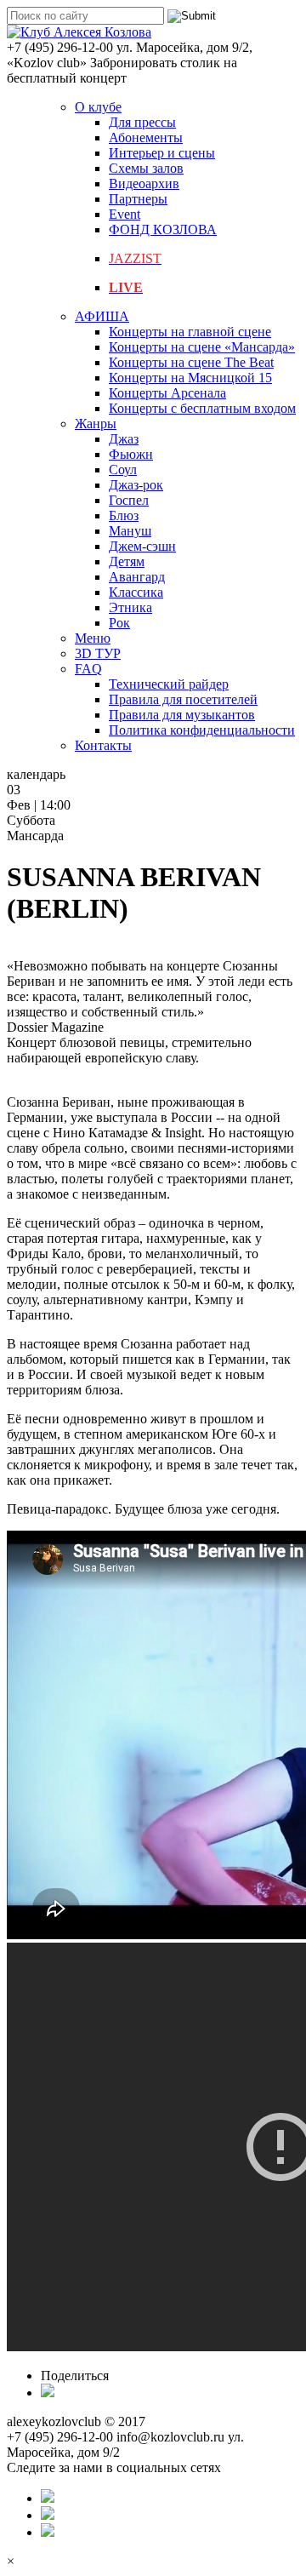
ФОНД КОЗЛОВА (163, 229)
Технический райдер (169, 684)
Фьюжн (131, 454)
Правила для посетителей (183, 699)
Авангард (137, 577)
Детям (127, 561)
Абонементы (146, 137)
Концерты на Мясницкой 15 (190, 378)
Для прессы (142, 122)
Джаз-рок (136, 485)
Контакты (103, 745)
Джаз (124, 439)
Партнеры (138, 199)
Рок (119, 623)
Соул (123, 469)
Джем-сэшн (142, 546)
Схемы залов (146, 168)
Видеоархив (144, 183)
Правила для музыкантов (182, 715)
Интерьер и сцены (162, 153)
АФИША (102, 316)
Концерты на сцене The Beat (191, 362)
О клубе (98, 107)
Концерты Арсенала (167, 393)
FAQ (88, 669)
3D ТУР (98, 653)
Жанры (96, 424)
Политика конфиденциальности (202, 730)
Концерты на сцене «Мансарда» (202, 347)
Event (125, 214)
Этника (130, 607)
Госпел (129, 500)
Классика (136, 592)
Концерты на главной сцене (190, 332)
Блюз (124, 515)
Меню (93, 638)
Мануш (130, 531)
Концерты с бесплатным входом (202, 408)
